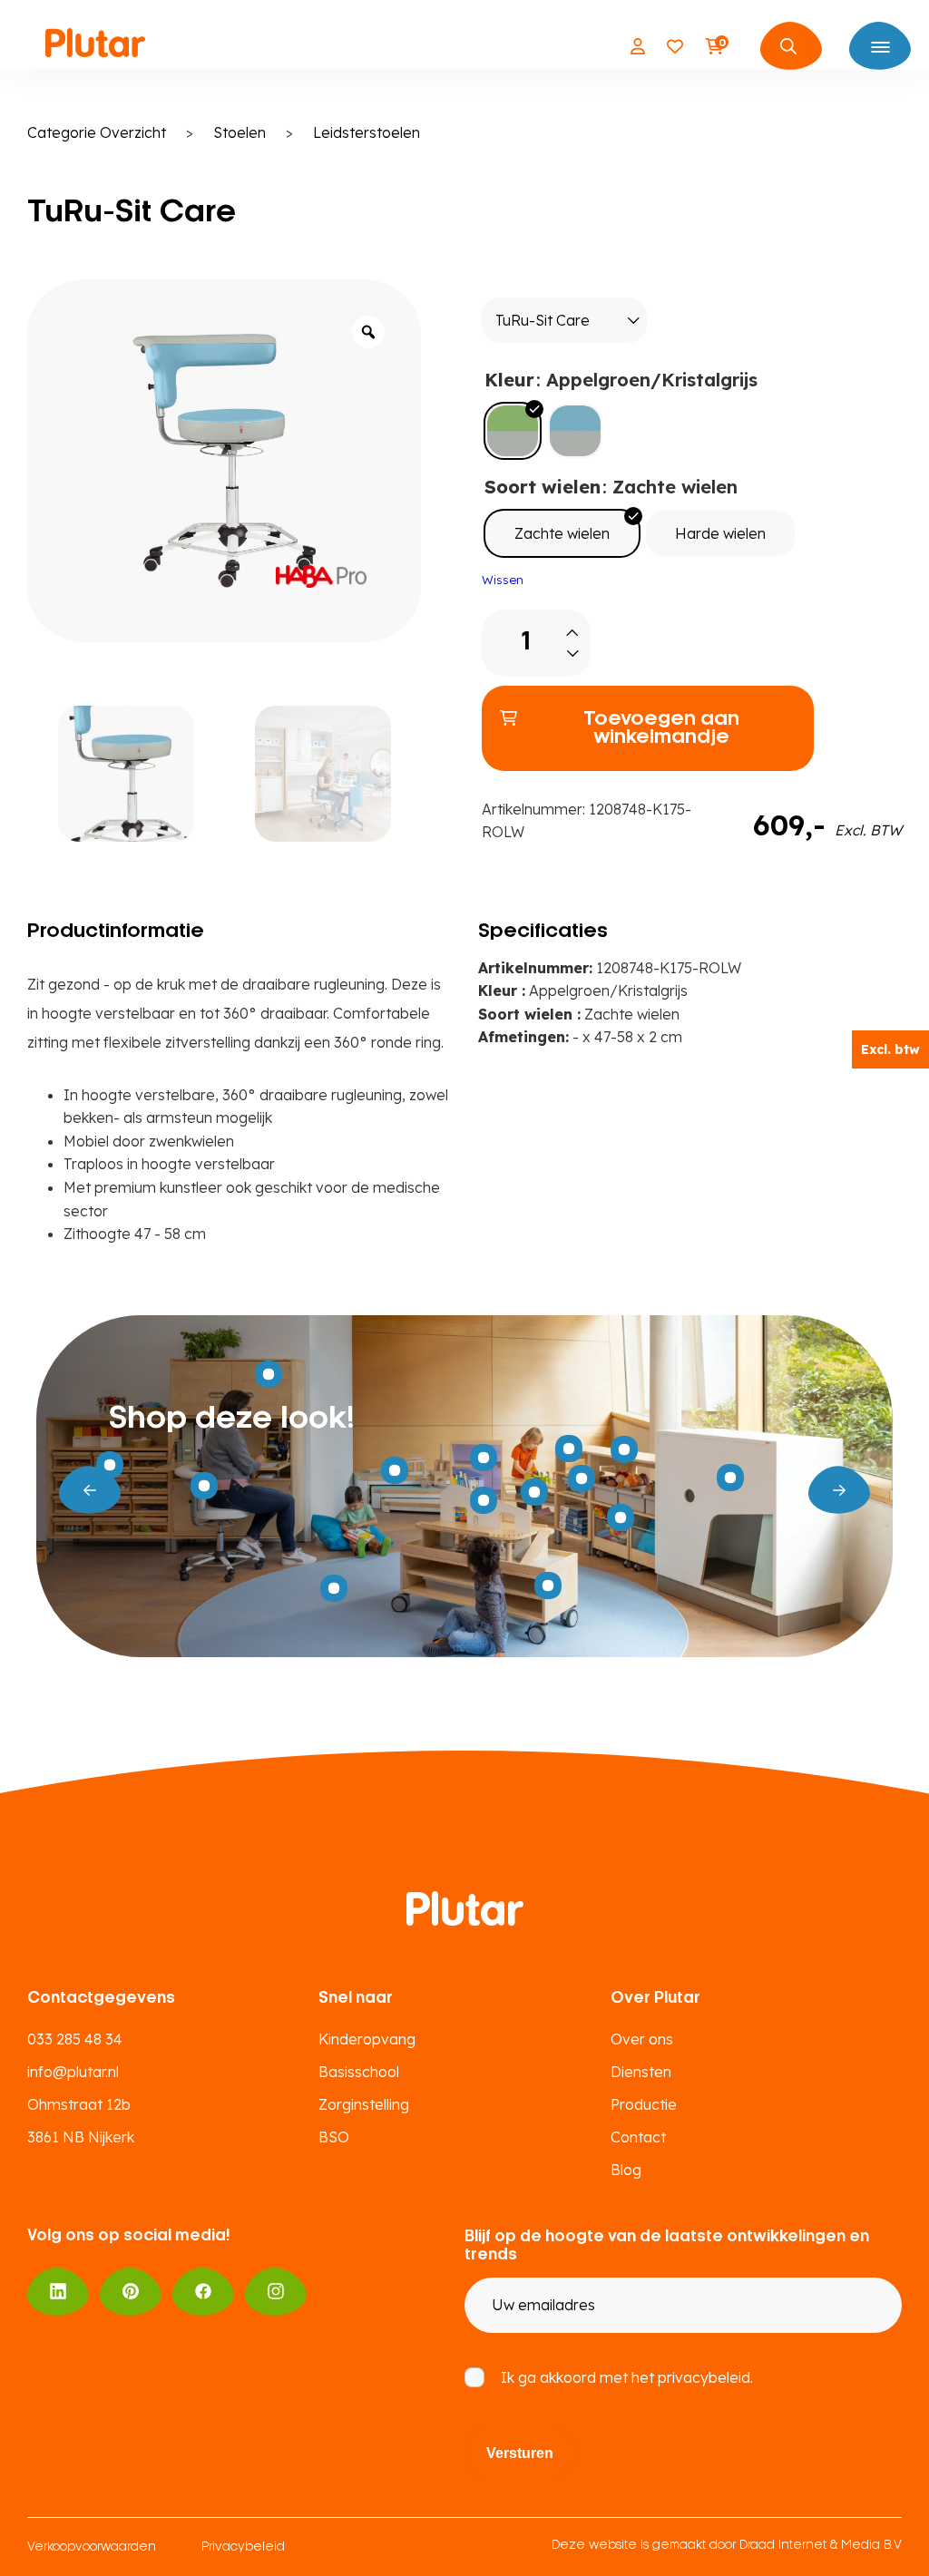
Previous (90, 1490)
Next (839, 1490)
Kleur (509, 380)
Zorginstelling (364, 2104)
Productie (644, 2104)
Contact (638, 2137)
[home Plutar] (95, 46)
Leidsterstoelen (367, 132)
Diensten (641, 2072)
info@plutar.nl (73, 2072)
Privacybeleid (243, 2547)
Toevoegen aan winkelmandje (661, 728)
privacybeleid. (705, 2377)
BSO (334, 2137)
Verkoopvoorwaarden (92, 2547)
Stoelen (240, 132)
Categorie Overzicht (97, 132)
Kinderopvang (367, 2039)
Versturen (520, 2453)
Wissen (503, 580)
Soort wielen (543, 487)
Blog (626, 2170)
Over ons (642, 2039)
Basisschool (359, 2072)
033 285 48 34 (75, 2039)
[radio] (513, 431)
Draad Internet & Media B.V (821, 2546)
